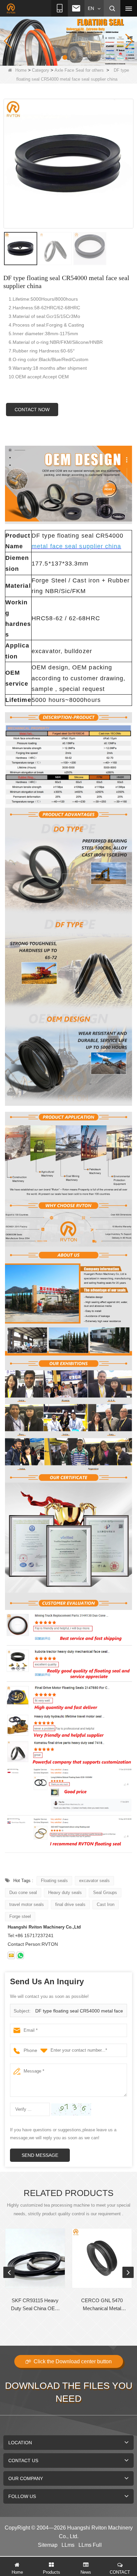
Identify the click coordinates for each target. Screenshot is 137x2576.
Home (21, 70)
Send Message (40, 2155)
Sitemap (48, 2545)
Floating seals (54, 1881)
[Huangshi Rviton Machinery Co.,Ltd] (11, 9)
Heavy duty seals (65, 1893)
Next (128, 2272)
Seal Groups (105, 1893)
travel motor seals (27, 1904)
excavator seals (94, 1881)
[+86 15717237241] (20, 1955)
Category (41, 70)
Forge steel (20, 1916)
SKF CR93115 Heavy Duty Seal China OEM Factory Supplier (35, 2305)
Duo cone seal (23, 1893)
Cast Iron (106, 1904)
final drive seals (70, 1904)
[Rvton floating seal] (68, 41)
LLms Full (90, 2545)
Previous (9, 2272)
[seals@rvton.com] (11, 1955)
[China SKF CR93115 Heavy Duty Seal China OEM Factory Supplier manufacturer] (35, 2258)
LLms (68, 2545)
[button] (58, 57)
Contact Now (32, 410)
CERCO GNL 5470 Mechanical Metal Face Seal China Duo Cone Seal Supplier (102, 2305)
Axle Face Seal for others (79, 70)
